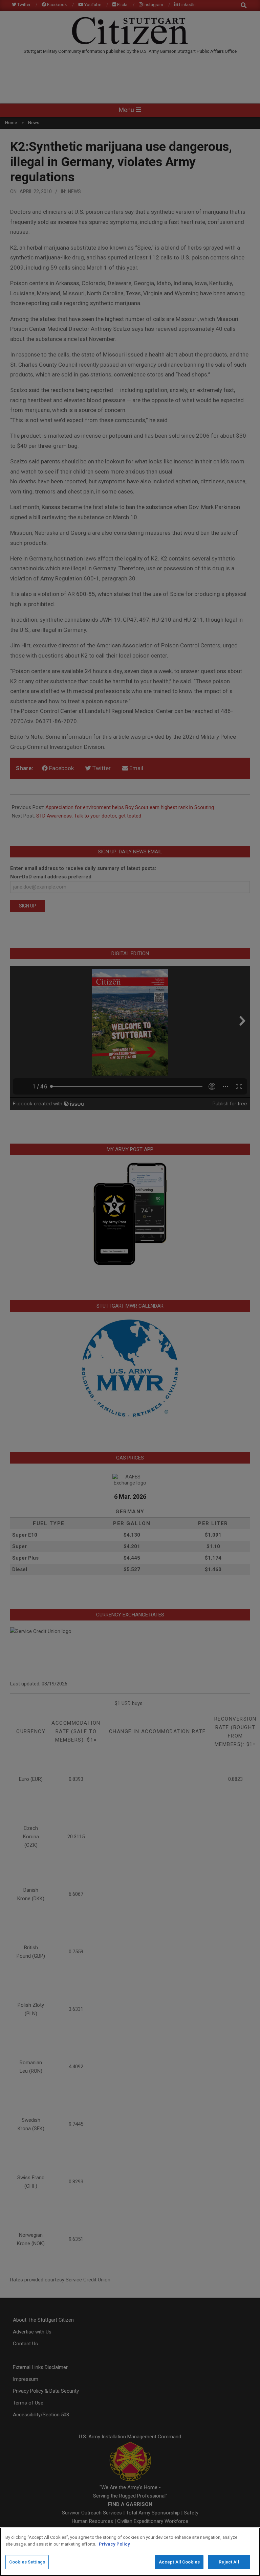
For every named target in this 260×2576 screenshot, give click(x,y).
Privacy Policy (114, 2544)
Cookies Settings (27, 2562)
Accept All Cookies (179, 2562)
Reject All (229, 2562)
